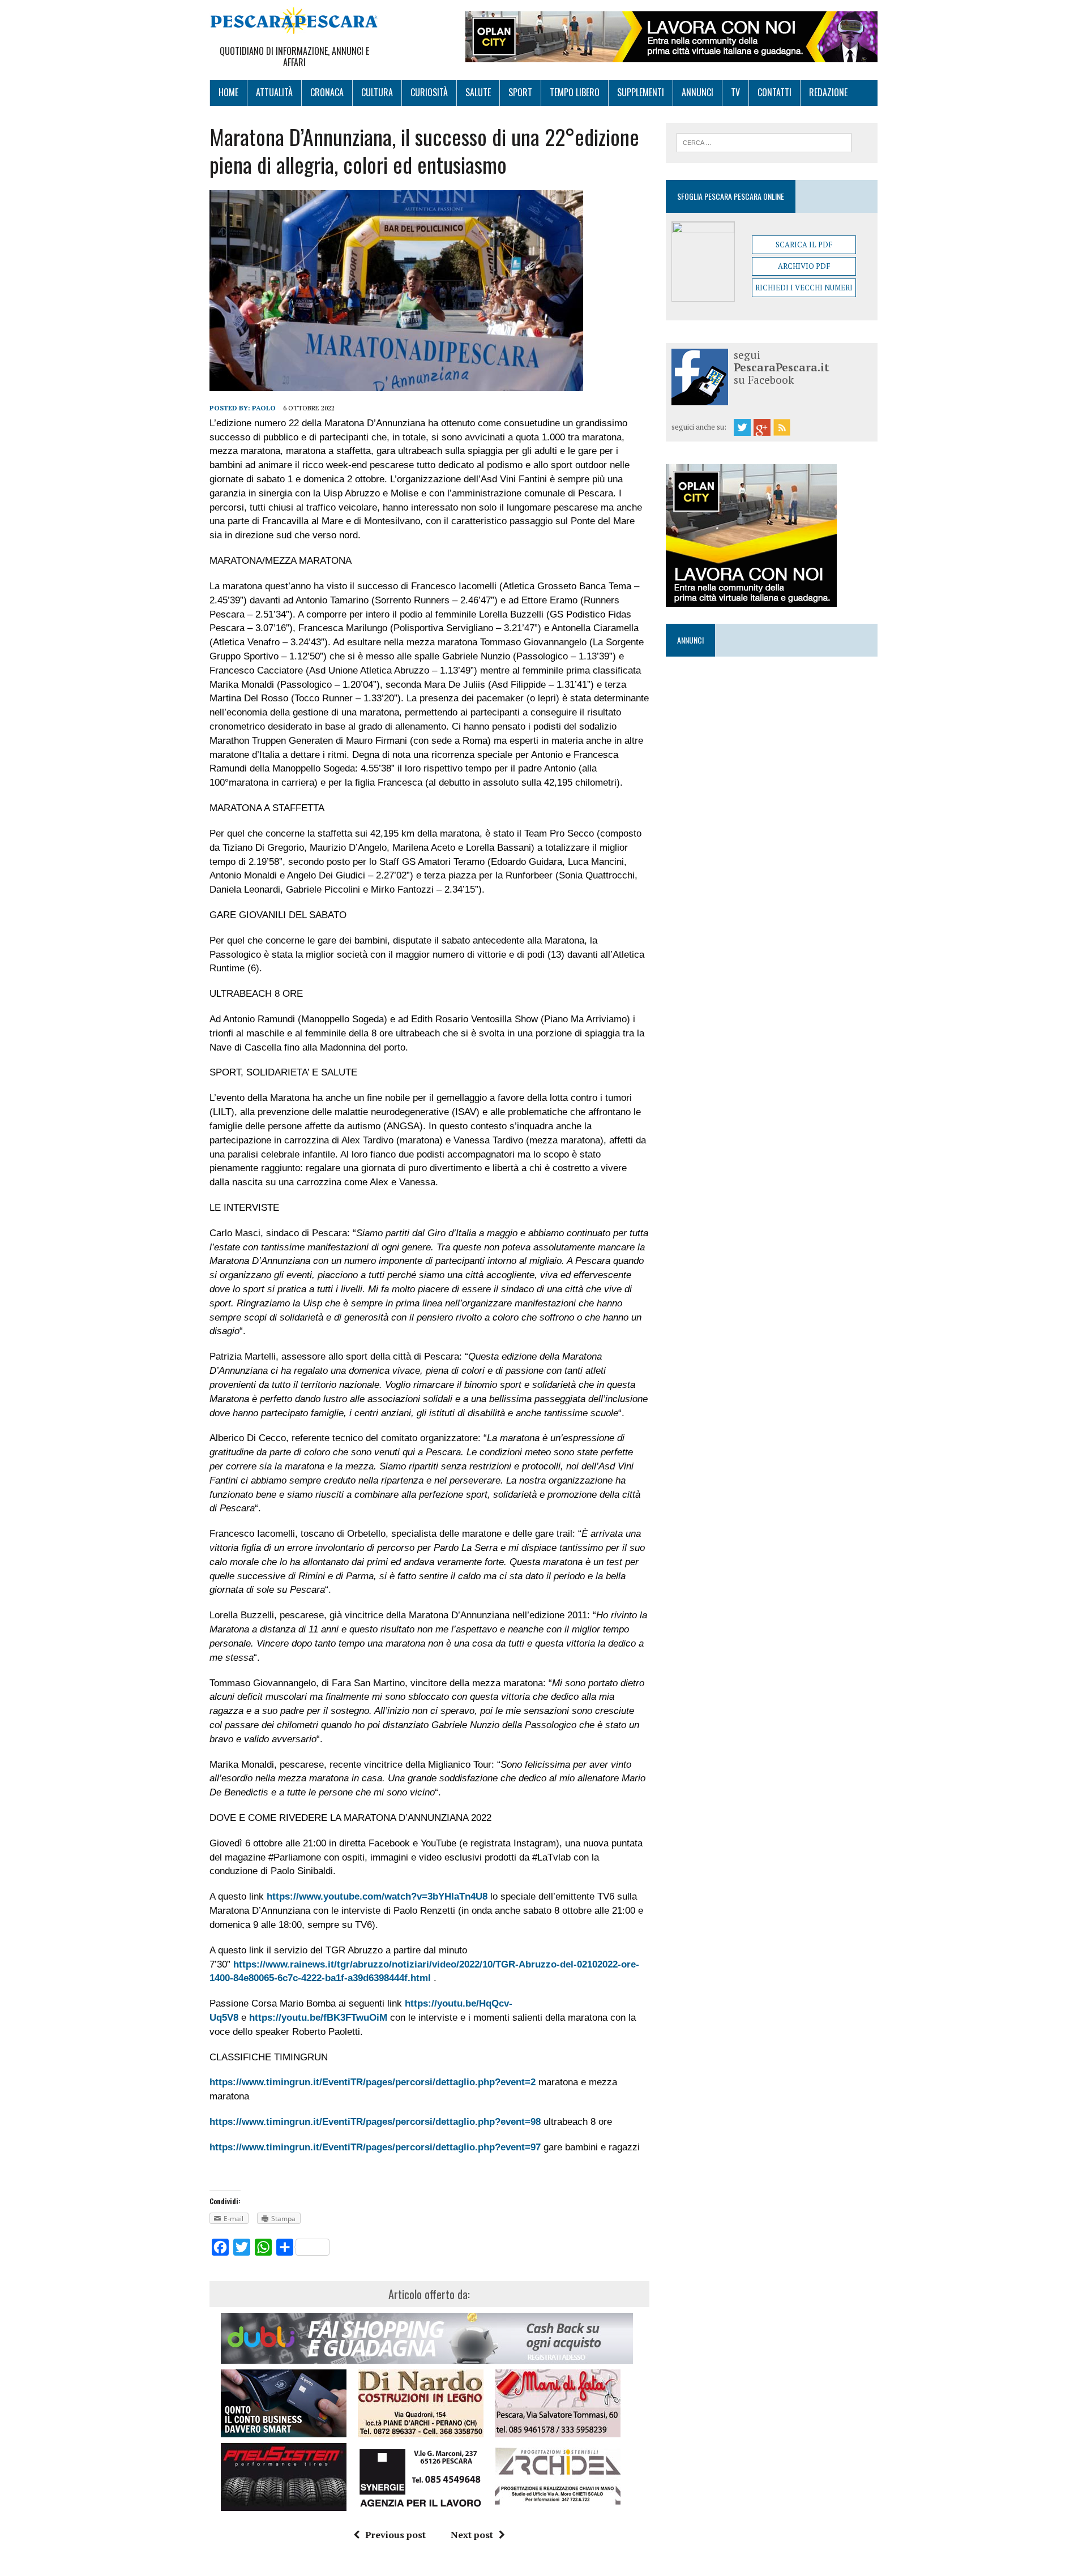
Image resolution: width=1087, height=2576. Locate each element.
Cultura (377, 92)
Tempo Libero (575, 92)
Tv (735, 92)
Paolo (264, 408)
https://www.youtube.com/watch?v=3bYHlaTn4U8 (377, 1896)
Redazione (828, 92)
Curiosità (429, 92)
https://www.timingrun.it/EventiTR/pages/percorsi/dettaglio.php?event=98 (375, 2122)
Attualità (274, 92)
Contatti (774, 92)
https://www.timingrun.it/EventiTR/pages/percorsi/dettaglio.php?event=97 (375, 2147)
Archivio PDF (804, 266)
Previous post (395, 2535)
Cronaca (327, 92)
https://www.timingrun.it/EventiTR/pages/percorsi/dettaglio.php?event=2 (373, 2082)
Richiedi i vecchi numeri (804, 288)
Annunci (697, 92)
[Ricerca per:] (764, 142)
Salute (478, 92)
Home (228, 92)
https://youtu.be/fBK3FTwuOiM (318, 2018)
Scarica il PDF (804, 245)
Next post (472, 2535)
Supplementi (641, 92)
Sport (520, 92)
